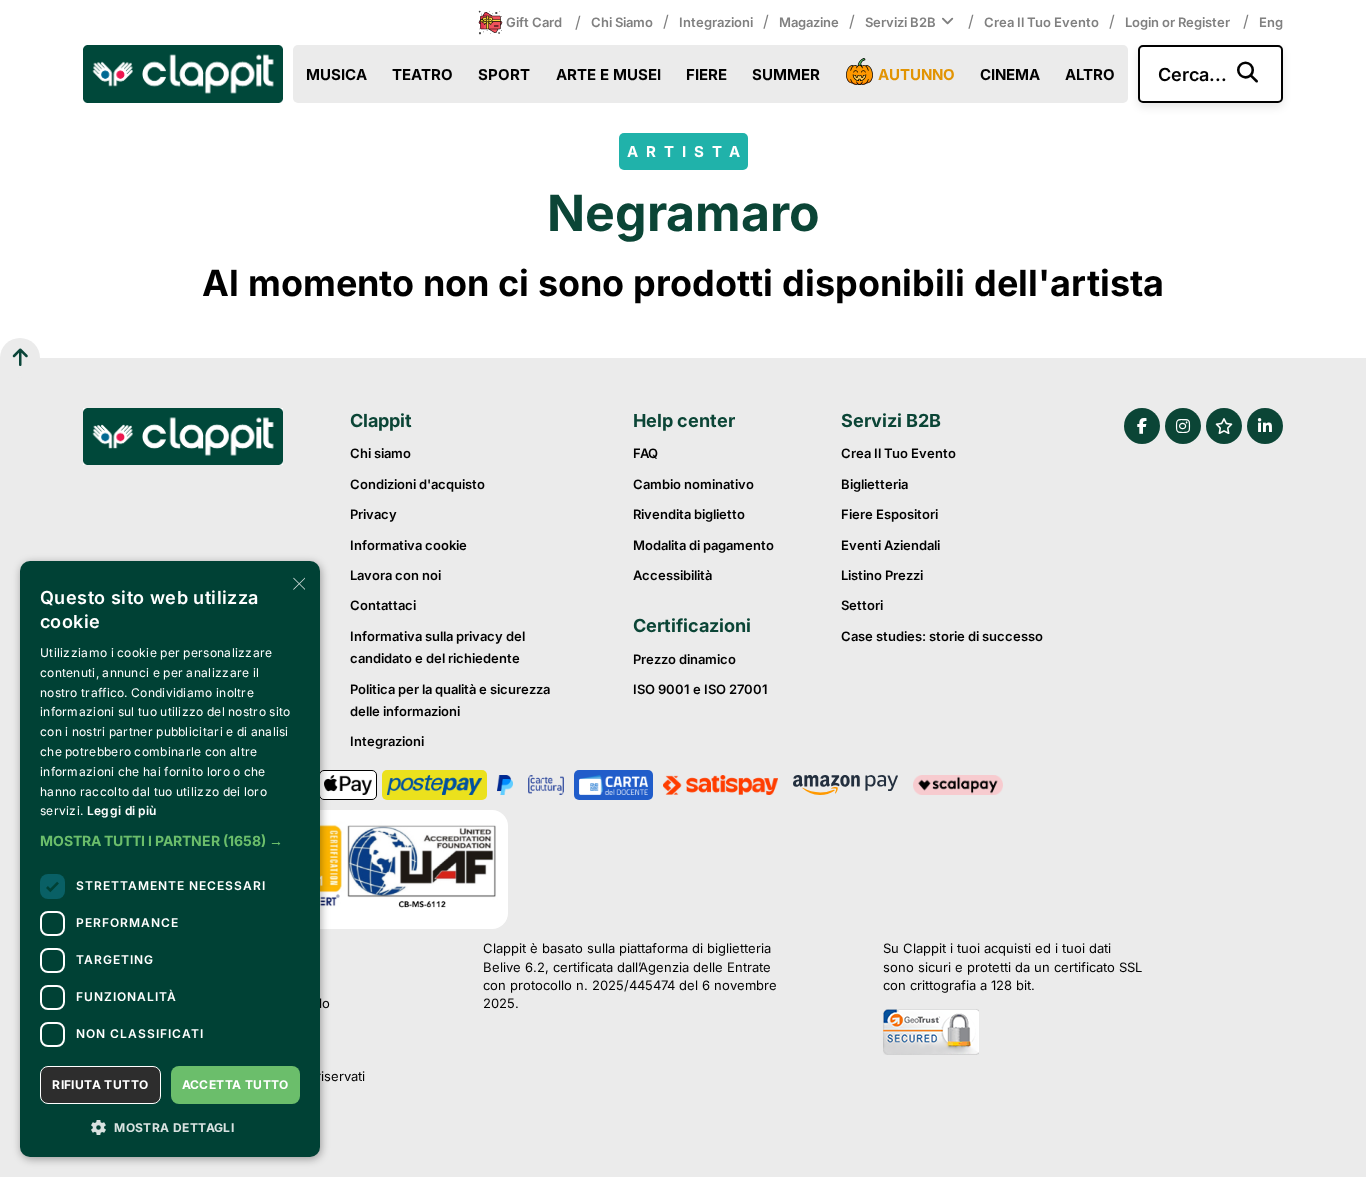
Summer (786, 74)
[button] (170, 841)
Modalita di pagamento (703, 545)
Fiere (706, 74)
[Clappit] (183, 439)
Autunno (916, 74)
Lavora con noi (395, 575)
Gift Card (534, 22)
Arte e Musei (608, 74)
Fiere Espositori (889, 514)
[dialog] (170, 859)
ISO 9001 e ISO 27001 (700, 689)
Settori (862, 605)
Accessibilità (672, 575)
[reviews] (1224, 426)
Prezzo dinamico (684, 659)
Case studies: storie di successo (942, 636)
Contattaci (383, 605)
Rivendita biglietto (689, 514)
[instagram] (1183, 426)
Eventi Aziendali (890, 545)
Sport (504, 74)
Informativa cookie (408, 545)
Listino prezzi (882, 575)
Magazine (809, 22)
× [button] (297, 582)
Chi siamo (622, 22)
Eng (1271, 22)
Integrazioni (716, 22)
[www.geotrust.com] (1012, 1034)
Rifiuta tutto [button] (100, 1084)
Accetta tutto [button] (235, 1084)
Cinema (1010, 74)
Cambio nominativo (693, 484)
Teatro (422, 74)
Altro (1090, 74)
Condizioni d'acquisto (417, 484)
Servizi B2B (900, 22)
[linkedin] (1265, 426)
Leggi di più (122, 810)
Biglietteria (874, 484)
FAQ (645, 453)
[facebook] (1142, 426)
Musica (336, 74)
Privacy (373, 514)
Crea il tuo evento (1041, 22)
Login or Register (1179, 22)
